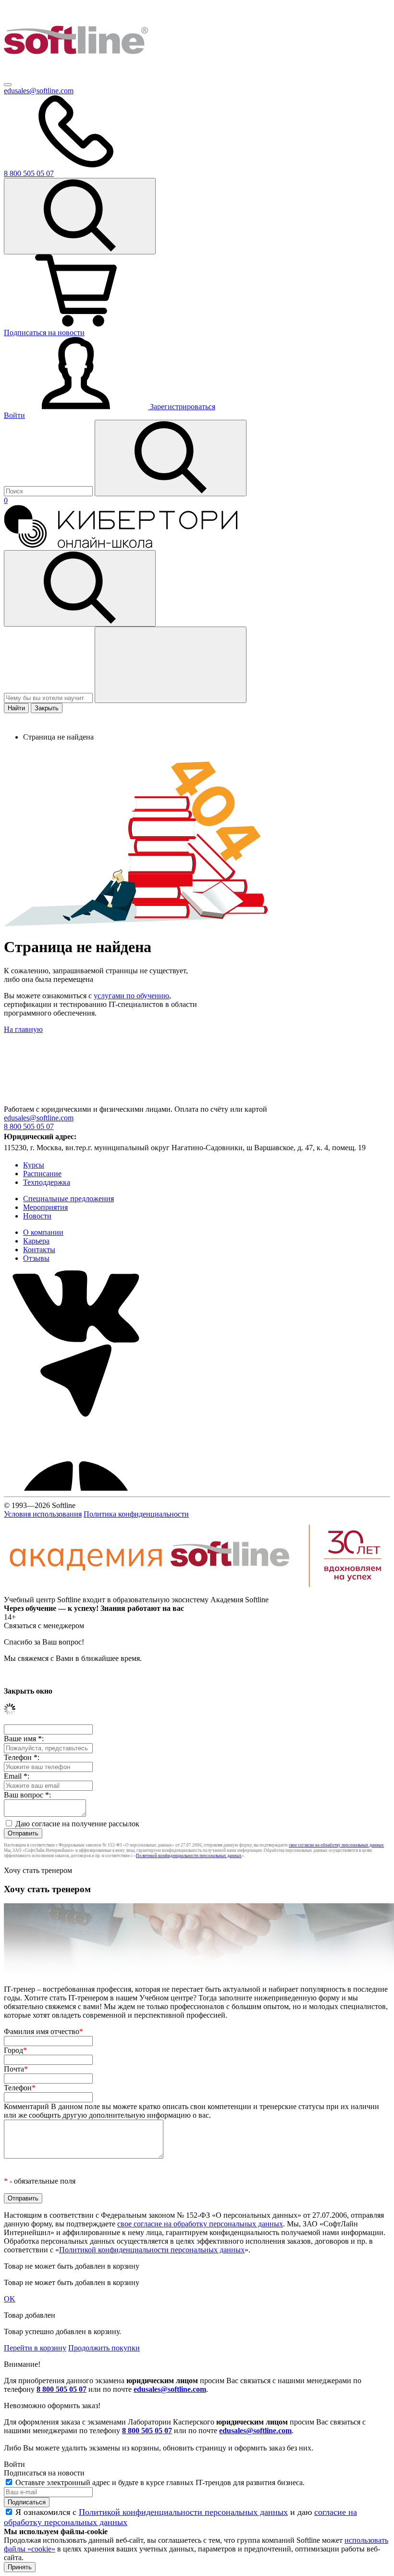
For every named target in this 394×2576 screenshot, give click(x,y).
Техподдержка (47, 1182)
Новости (37, 1216)
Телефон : (22, 1757)
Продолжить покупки (104, 2348)
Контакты (39, 1250)
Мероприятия (45, 1207)
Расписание (42, 1174)
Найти (16, 708)
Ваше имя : (24, 1739)
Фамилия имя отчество (43, 2031)
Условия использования (43, 1514)
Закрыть (47, 708)
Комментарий (191, 2111)
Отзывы (36, 1258)
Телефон (20, 2088)
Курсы (34, 1165)
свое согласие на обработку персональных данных (336, 1845)
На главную (23, 1029)
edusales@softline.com (39, 91)
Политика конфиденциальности (136, 1514)
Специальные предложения (68, 1199)
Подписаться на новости (44, 333)
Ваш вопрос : (27, 1795)
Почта (16, 2069)
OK (10, 2299)
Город (15, 2050)
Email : (17, 1776)
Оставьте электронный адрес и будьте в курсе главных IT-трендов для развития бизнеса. (160, 2482)
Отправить (23, 1833)
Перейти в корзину (35, 2348)
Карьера (36, 1241)
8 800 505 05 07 (62, 2389)
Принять (20, 2567)
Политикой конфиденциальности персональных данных (189, 1856)
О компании (43, 1232)
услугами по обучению (131, 996)
